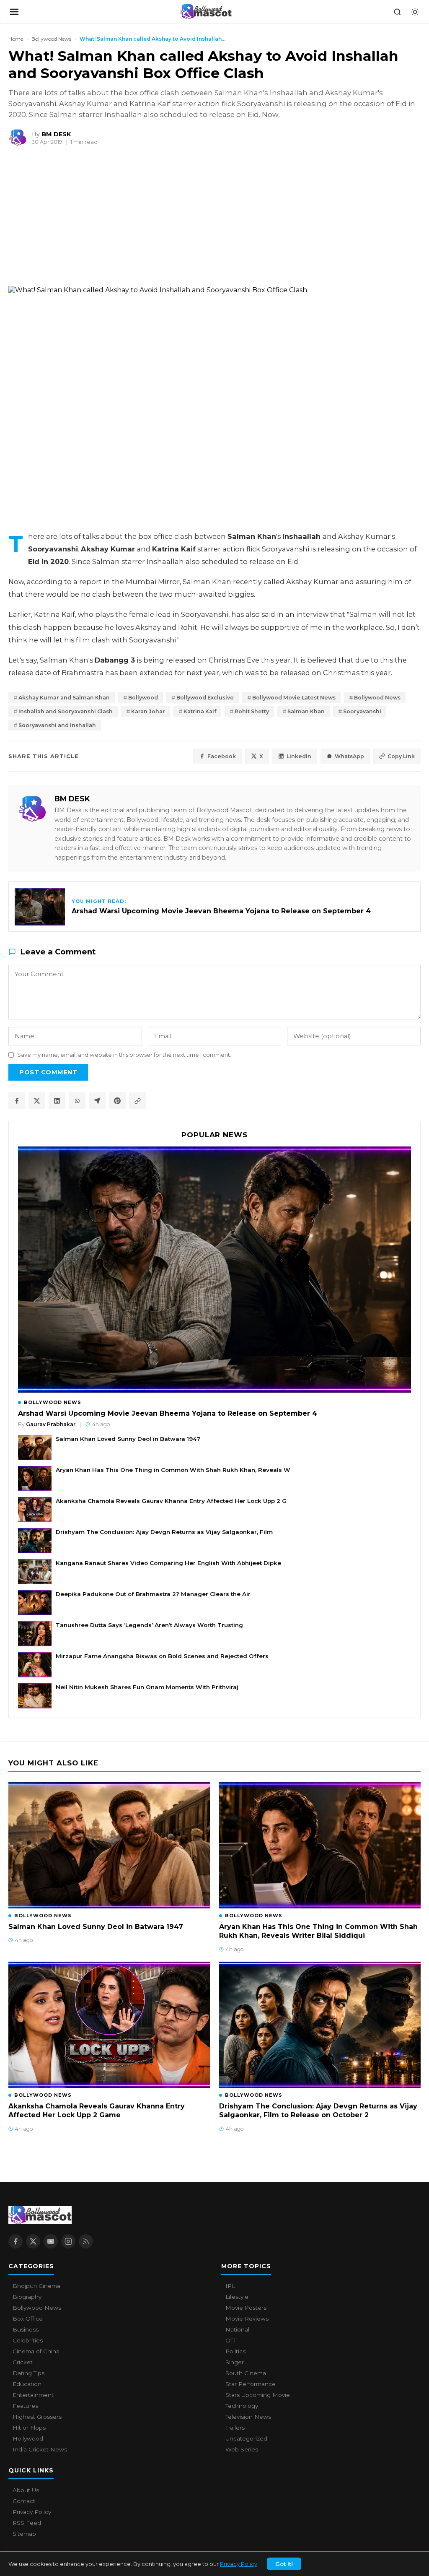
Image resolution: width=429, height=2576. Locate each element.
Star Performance (251, 2384)
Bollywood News (51, 39)
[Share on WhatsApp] (77, 1101)
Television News (248, 2417)
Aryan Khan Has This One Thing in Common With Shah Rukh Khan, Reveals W (173, 1470)
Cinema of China (36, 2351)
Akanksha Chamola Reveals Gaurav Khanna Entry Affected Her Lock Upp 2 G (171, 1501)
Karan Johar (148, 711)
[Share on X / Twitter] (37, 1101)
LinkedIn (299, 756)
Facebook (222, 756)
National (237, 2329)
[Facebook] (16, 2241)
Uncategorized (246, 2438)
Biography (27, 2297)
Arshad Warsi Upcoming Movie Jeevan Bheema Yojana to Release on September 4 (168, 1413)
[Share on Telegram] (97, 1101)
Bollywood (143, 698)
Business (26, 2329)
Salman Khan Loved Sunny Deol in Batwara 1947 (128, 1439)
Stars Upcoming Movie (258, 2395)
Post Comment (48, 1072)
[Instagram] (68, 2241)
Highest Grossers (37, 2417)
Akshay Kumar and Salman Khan (64, 698)
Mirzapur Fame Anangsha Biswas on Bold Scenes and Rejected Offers (162, 1656)
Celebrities (28, 2340)
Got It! (284, 2564)
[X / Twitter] (33, 2241)
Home (16, 39)
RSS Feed (27, 2523)
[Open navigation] (14, 12)
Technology (242, 2406)
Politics (235, 2351)
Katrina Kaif (200, 711)
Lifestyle (237, 2297)
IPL (230, 2286)
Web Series (242, 2449)
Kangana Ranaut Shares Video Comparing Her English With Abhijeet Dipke (168, 1563)
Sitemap (24, 2534)
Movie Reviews (247, 2319)
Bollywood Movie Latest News (294, 698)
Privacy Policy (239, 2564)
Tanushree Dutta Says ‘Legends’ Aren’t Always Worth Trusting (149, 1625)
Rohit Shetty (252, 711)
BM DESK (72, 799)
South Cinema (246, 2373)
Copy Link (401, 756)
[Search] (397, 12)
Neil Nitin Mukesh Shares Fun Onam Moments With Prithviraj (147, 1687)
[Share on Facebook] (17, 1101)
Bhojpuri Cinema (36, 2286)
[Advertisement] (63, 220)
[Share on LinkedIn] (57, 1101)
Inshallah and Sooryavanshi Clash (66, 711)
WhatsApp (349, 756)
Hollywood (28, 2438)
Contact (24, 2501)
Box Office (28, 2319)
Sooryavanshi (362, 711)
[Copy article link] (137, 1101)
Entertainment (33, 2395)
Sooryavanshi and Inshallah (57, 725)
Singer (235, 2362)
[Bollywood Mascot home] (206, 12)
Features (25, 2406)
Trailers (235, 2428)
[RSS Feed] (86, 2241)
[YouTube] (51, 2241)
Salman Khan (306, 711)
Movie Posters (246, 2308)
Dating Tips (28, 2373)
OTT (231, 2340)
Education (27, 2384)
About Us (26, 2490)
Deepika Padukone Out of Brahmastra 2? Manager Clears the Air (153, 1594)
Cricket (23, 2362)
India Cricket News (40, 2449)
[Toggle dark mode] (415, 12)
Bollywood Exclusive (205, 698)
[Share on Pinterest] (117, 1101)
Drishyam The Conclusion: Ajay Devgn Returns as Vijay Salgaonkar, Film (164, 1532)
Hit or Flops (29, 2428)
